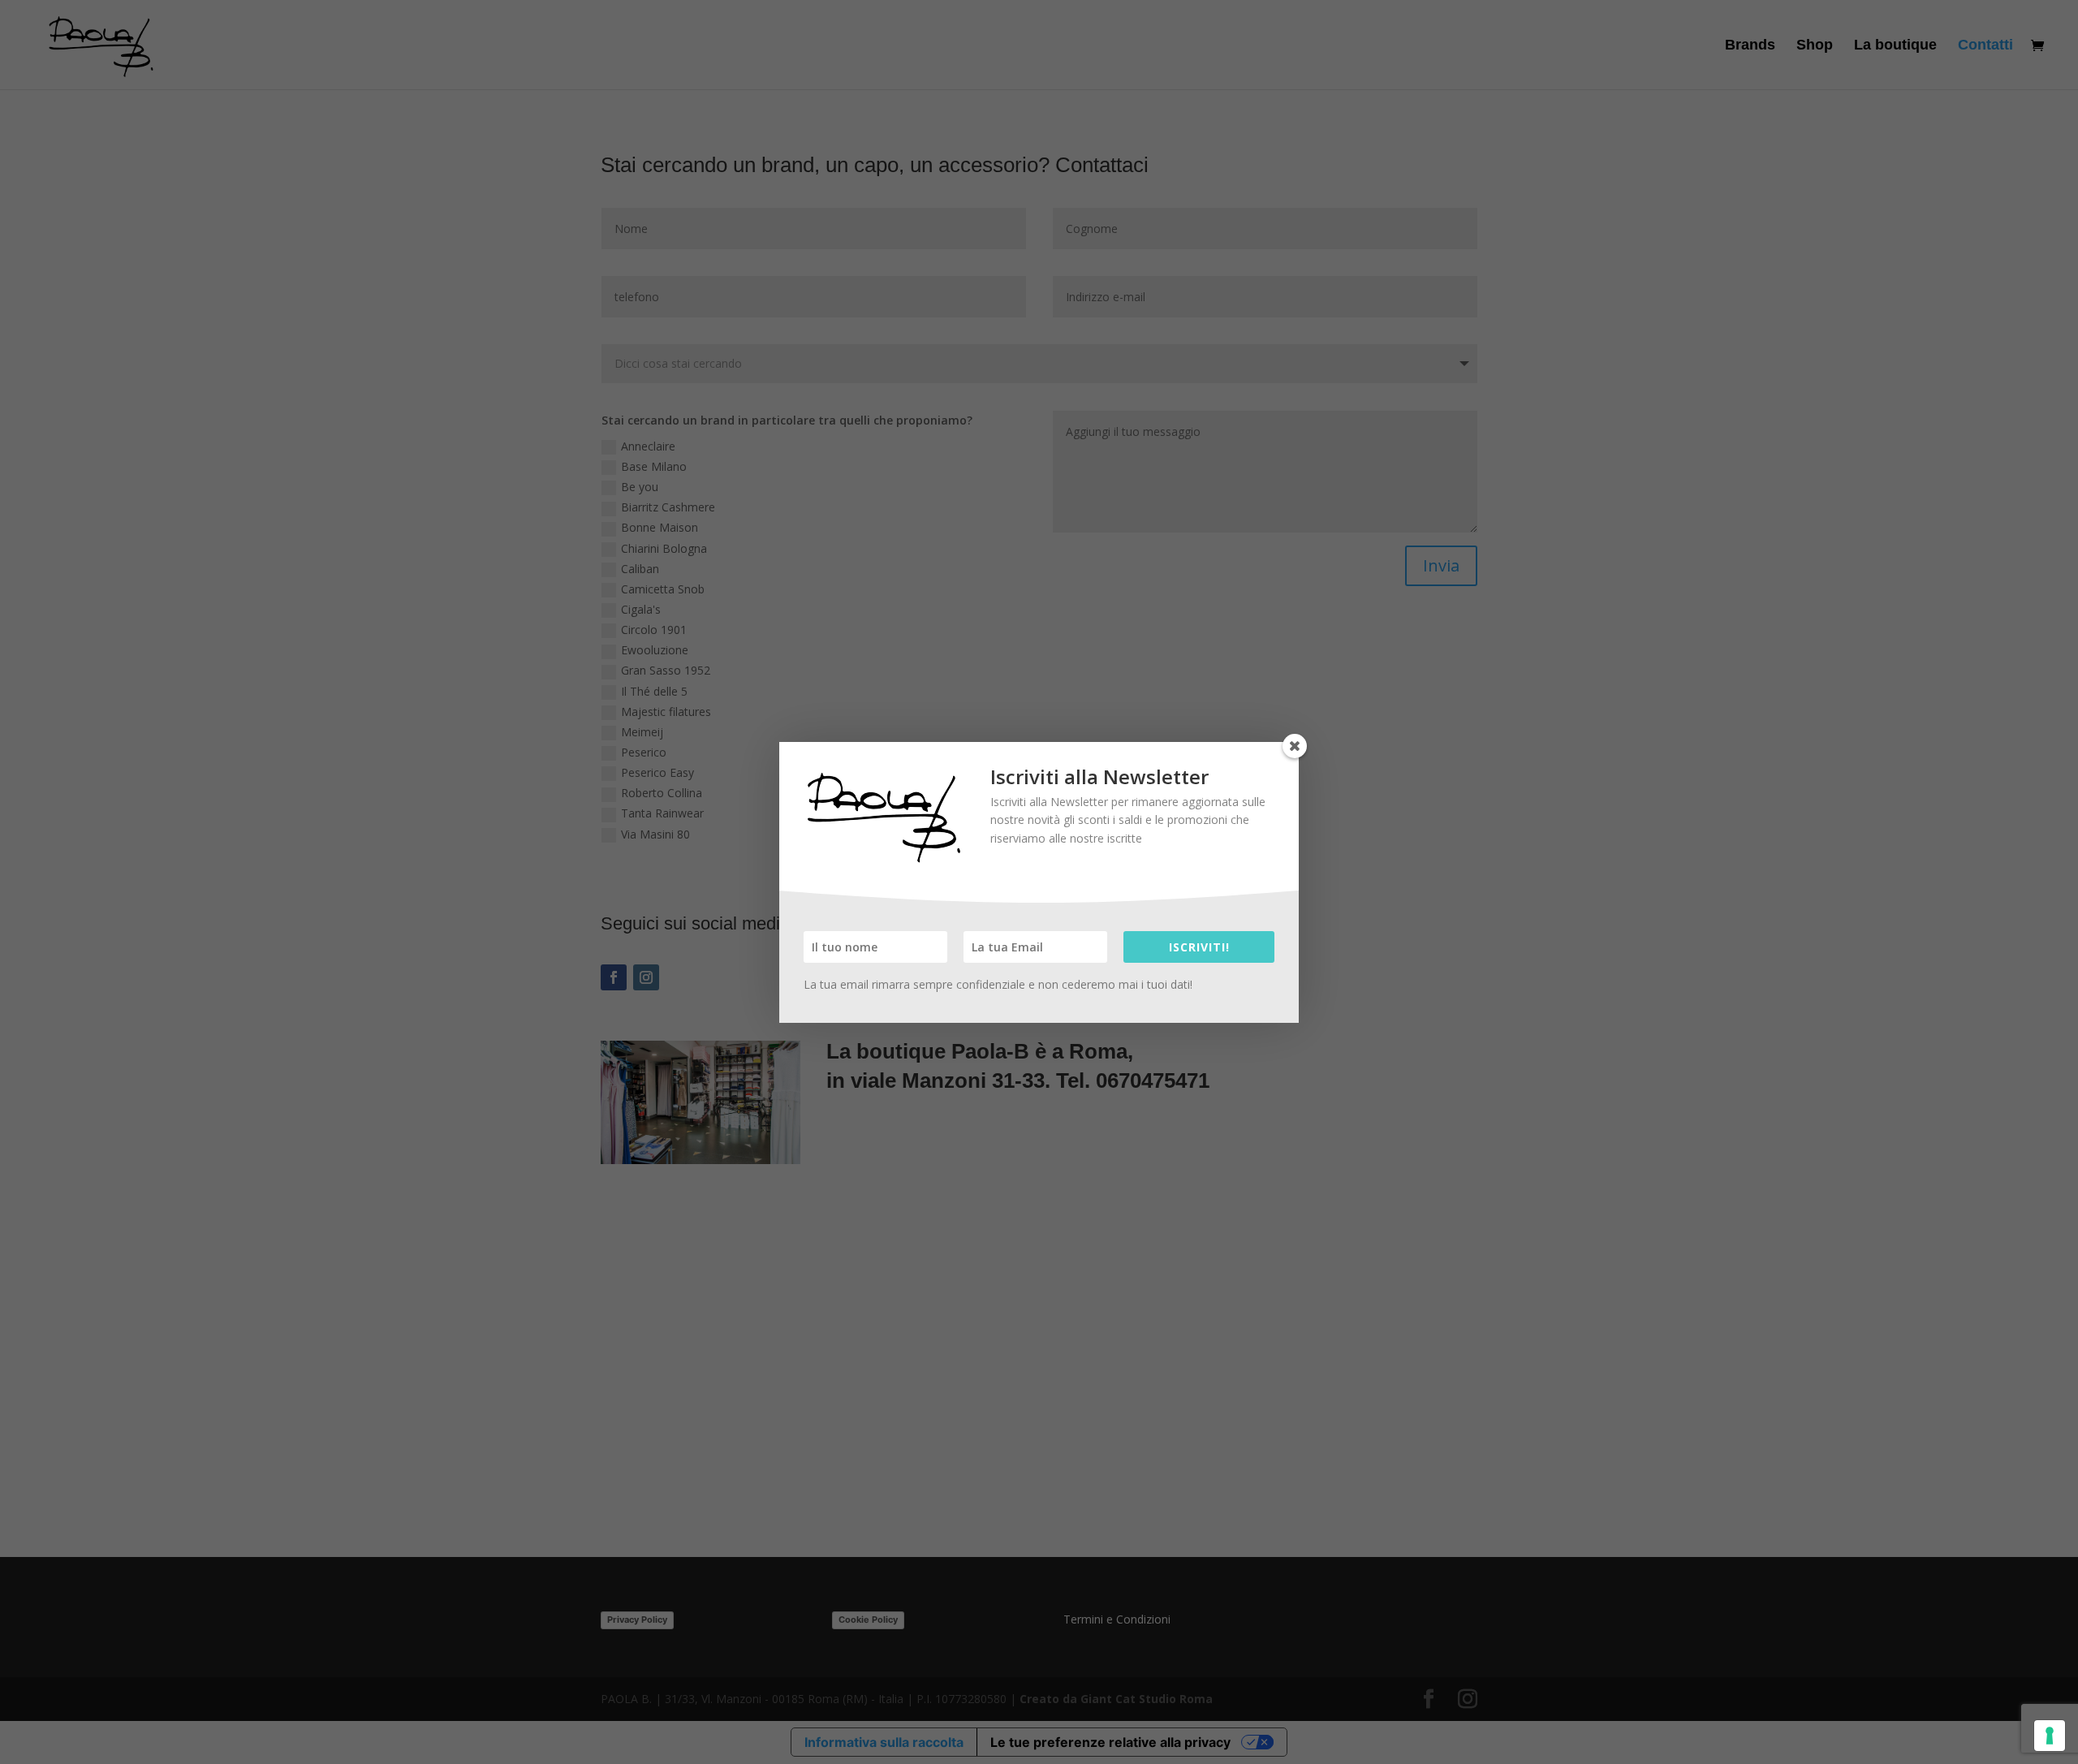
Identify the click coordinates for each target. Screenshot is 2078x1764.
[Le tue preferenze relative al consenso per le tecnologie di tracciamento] (2050, 1736)
